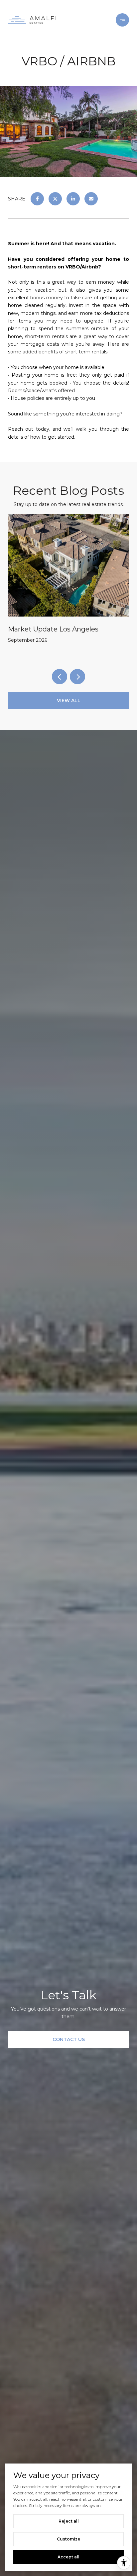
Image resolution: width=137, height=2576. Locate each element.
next (77, 677)
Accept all (68, 2557)
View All (69, 700)
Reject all (69, 2521)
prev (60, 677)
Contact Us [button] (69, 2039)
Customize (68, 2539)
